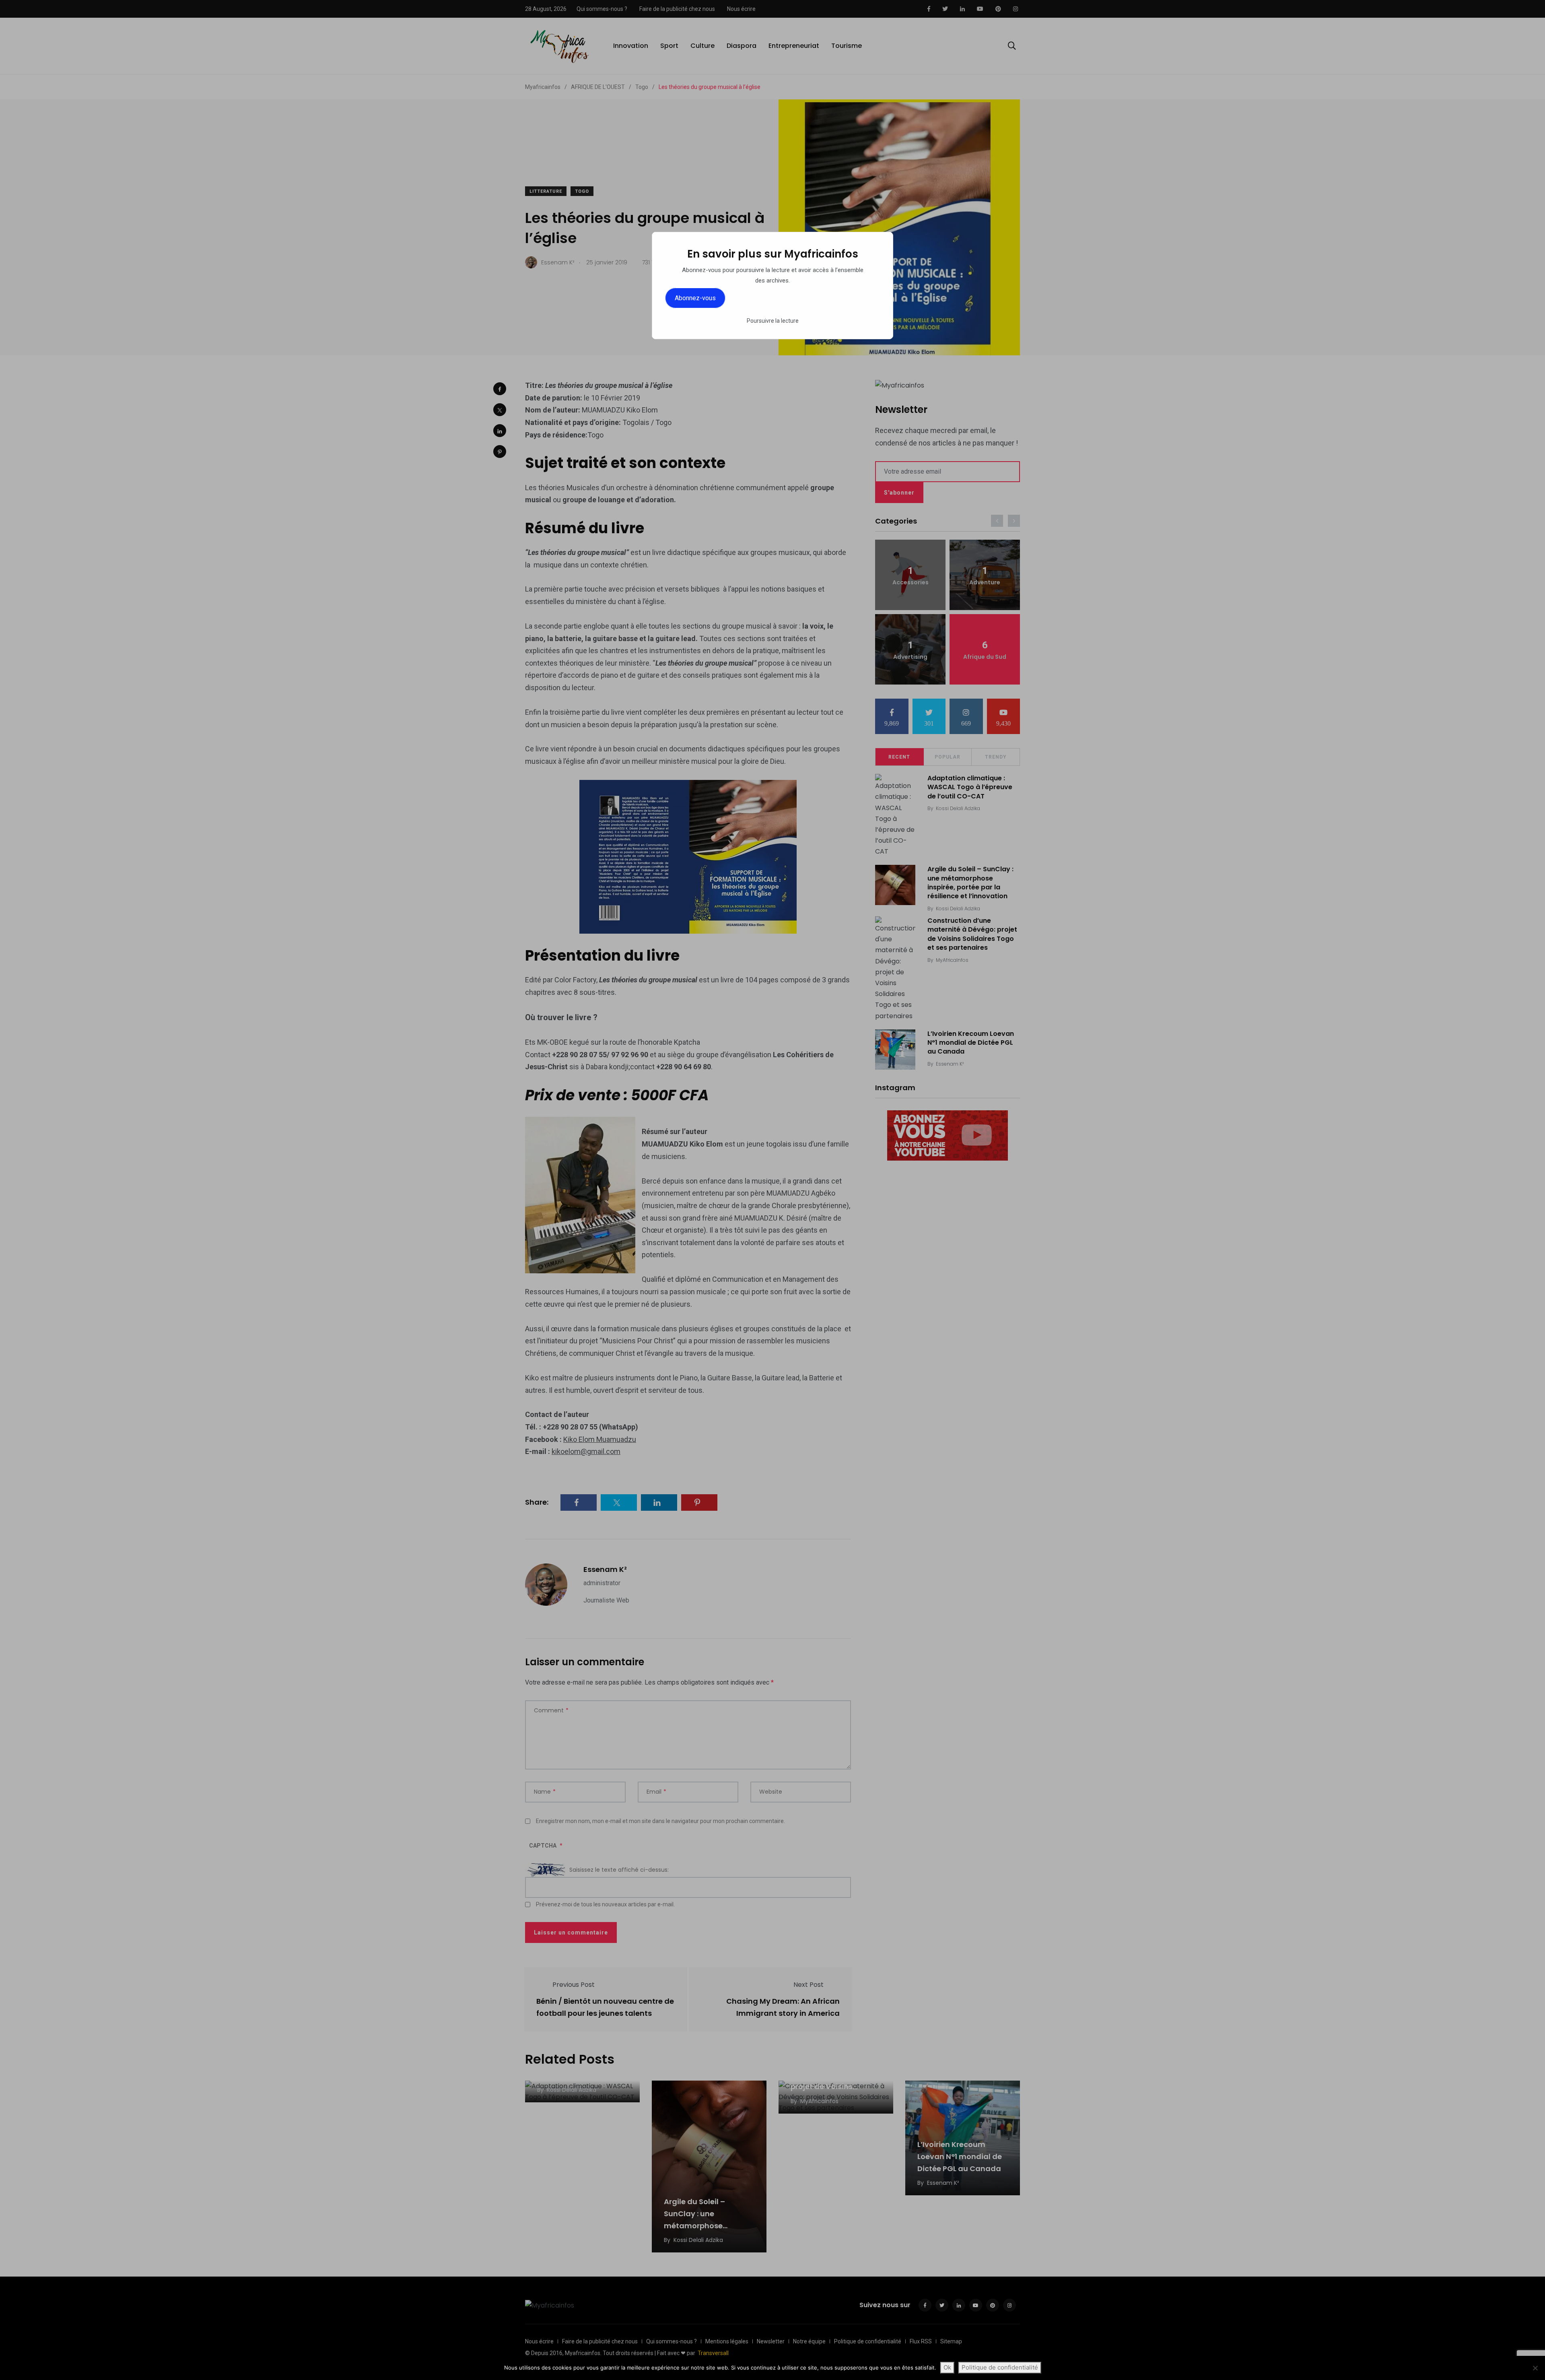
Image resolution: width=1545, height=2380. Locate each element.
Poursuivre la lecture (773, 321)
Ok (947, 2367)
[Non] (1535, 2368)
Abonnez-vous (695, 298)
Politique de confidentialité (1000, 2367)
